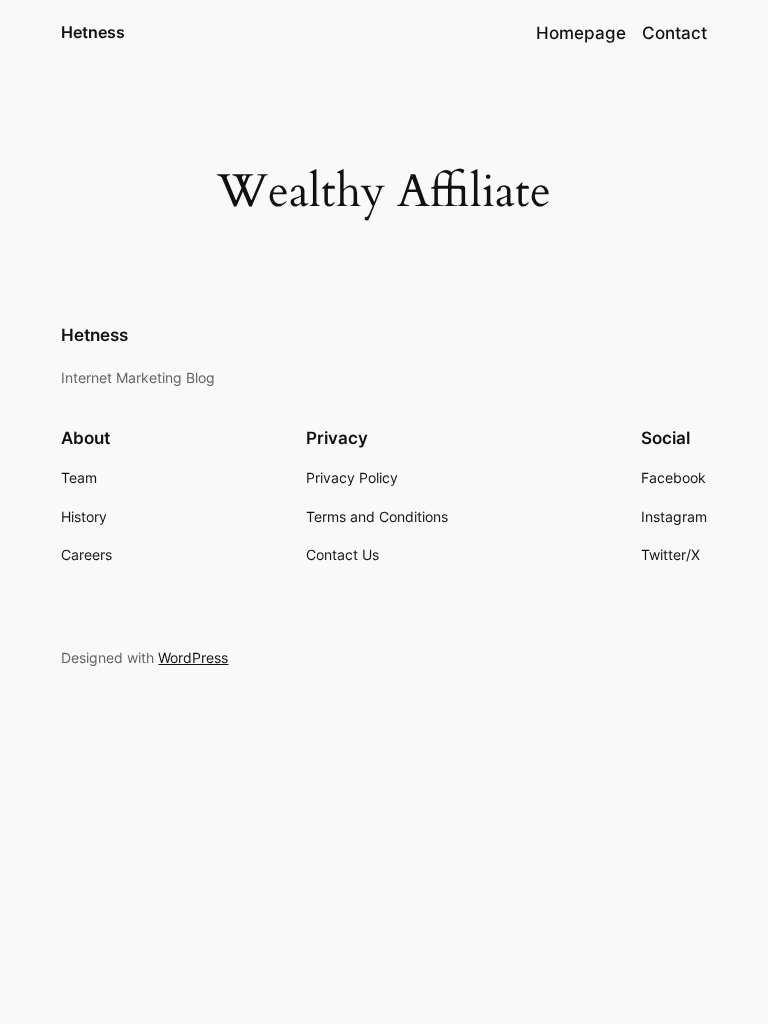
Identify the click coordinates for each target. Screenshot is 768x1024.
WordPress (193, 657)
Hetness (93, 32)
